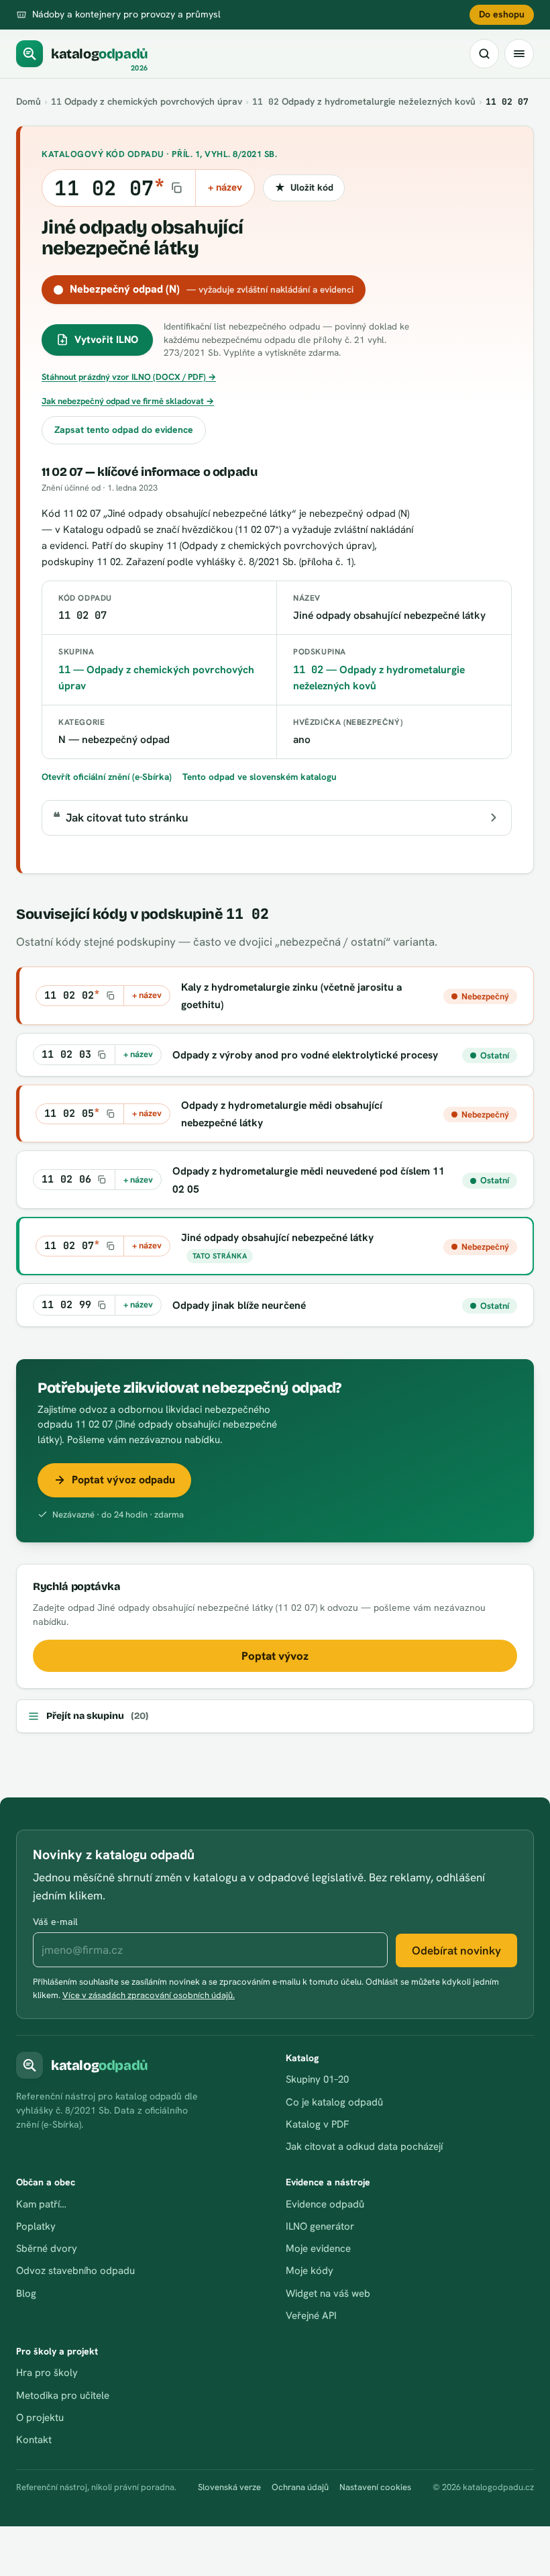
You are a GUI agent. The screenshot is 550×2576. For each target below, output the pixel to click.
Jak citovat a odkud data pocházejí (364, 2146)
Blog (26, 2293)
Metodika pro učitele (63, 2395)
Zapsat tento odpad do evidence (124, 430)
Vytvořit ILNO (106, 340)
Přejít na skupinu (97, 1716)
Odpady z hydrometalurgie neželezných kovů (364, 101)
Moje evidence (318, 2248)
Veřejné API (311, 2316)
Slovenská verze (229, 2487)
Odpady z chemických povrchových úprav (147, 101)
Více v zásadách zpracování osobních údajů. (149, 1995)
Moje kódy (310, 2271)
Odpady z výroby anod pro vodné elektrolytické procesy (305, 1055)
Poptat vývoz (275, 1656)
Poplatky (36, 2226)
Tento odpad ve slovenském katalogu (260, 777)
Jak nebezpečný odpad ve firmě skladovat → (128, 401)
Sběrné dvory (47, 2248)
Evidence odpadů (325, 2204)
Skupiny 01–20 (317, 2079)
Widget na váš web (328, 2293)
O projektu (40, 2418)
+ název (225, 187)
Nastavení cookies (375, 2487)
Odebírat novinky (456, 1950)
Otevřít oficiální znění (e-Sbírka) (107, 777)
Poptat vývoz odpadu (123, 1480)
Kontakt (34, 2440)
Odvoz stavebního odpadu (75, 2271)
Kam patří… (41, 2204)
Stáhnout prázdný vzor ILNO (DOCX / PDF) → (129, 377)
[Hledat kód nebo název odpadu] (484, 54)
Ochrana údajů (300, 2487)
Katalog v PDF (317, 2124)
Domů (29, 101)
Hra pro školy (47, 2373)
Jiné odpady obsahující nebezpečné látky (277, 1237)
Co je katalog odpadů (334, 2102)
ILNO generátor (320, 2226)
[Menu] (519, 54)
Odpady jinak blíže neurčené (239, 1305)
